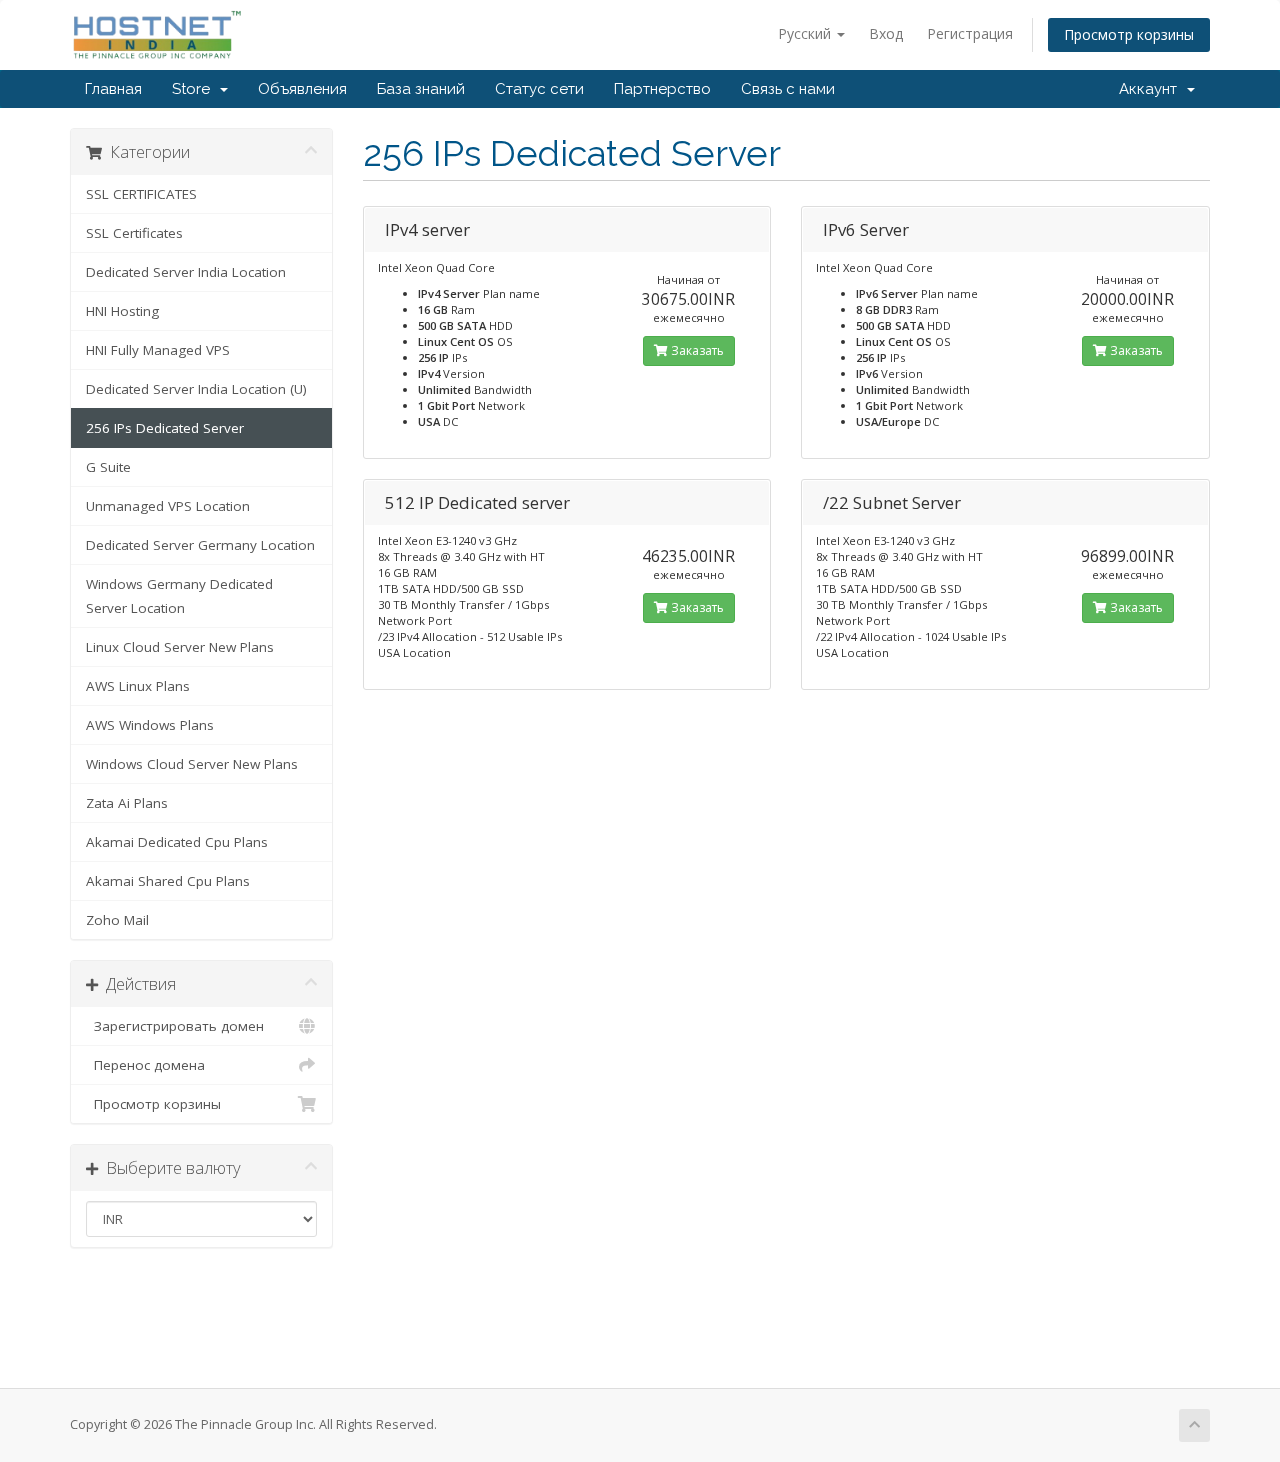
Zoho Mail (117, 920)
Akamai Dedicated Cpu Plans (177, 842)
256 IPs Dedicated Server (165, 428)
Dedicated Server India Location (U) (196, 389)
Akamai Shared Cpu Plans (168, 881)
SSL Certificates (134, 233)
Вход (886, 33)
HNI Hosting (122, 311)
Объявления (302, 89)
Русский (806, 33)
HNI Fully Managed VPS (158, 350)
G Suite (108, 467)
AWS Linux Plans (138, 686)
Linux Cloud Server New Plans (180, 647)
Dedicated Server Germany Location (200, 545)
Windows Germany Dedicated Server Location (179, 596)
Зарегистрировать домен (175, 1026)
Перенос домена (145, 1065)
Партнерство (662, 89)
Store (195, 89)
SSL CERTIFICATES (141, 194)
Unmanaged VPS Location (168, 506)
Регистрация (970, 33)
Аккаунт (1152, 89)
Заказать (696, 350)
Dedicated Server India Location (186, 272)
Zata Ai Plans (127, 803)
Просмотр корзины (1129, 34)
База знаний (421, 89)
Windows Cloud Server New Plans (192, 764)
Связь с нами (788, 89)
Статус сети (539, 89)
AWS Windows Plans (150, 725)
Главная (113, 89)
